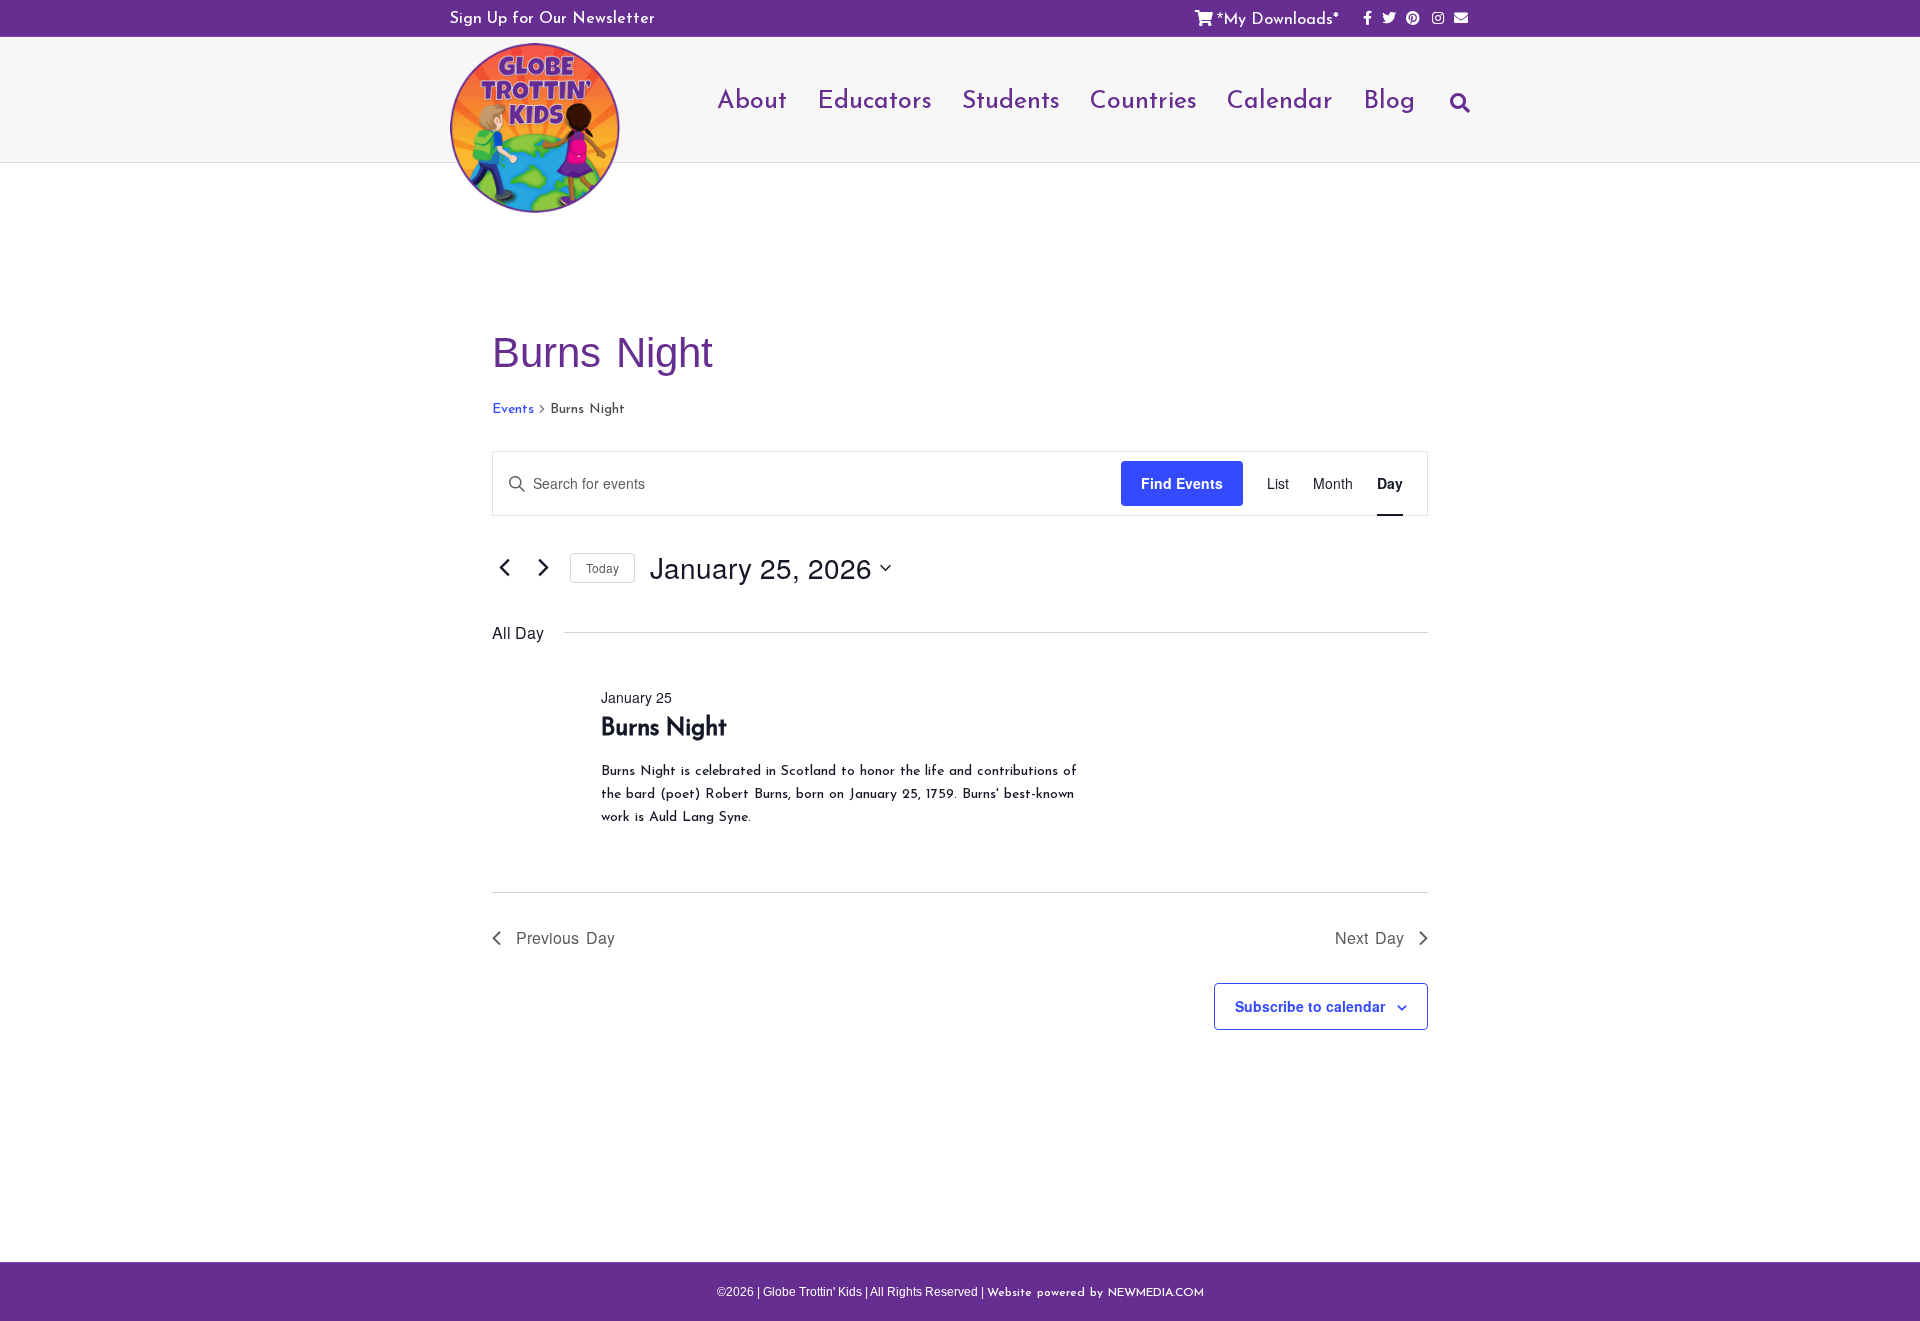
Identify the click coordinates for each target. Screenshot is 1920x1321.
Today (602, 567)
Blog (1389, 99)
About (752, 99)
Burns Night (664, 727)
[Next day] (543, 568)
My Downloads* (1281, 18)
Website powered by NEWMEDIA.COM (1095, 1292)
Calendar (1280, 99)
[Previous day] (504, 568)
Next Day (1369, 937)
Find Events (1182, 483)
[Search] (1450, 112)
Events (513, 409)
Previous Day (565, 937)
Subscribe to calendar (1310, 1006)
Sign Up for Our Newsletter (552, 17)
